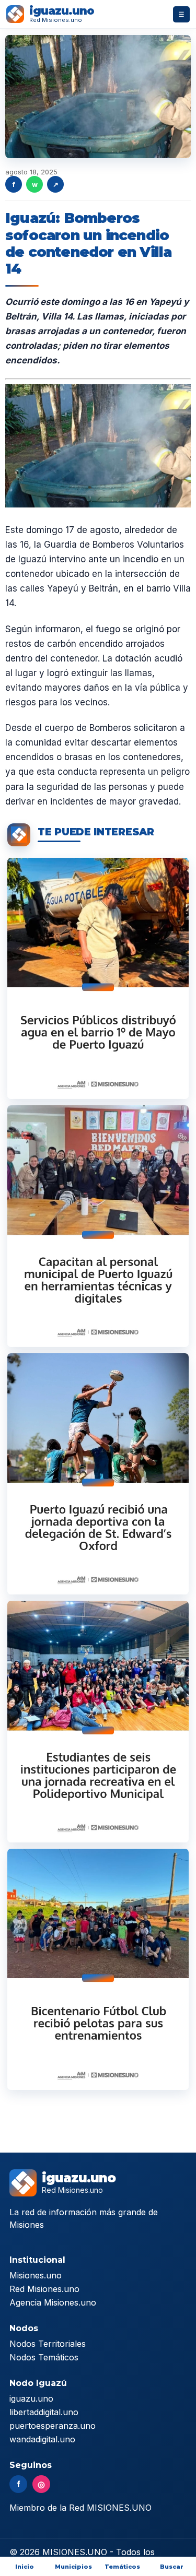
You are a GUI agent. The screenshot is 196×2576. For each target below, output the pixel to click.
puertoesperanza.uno (53, 2426)
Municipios (73, 2567)
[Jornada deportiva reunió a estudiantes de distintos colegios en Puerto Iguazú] (98, 1721)
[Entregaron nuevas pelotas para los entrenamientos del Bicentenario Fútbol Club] (98, 1969)
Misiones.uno (36, 2275)
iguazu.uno (31, 2398)
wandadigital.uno (42, 2439)
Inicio (25, 2567)
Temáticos (122, 2567)
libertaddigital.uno (44, 2412)
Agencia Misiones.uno (53, 2302)
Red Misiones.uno (44, 2289)
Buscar (172, 2567)
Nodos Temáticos (44, 2357)
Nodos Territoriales (48, 2344)
